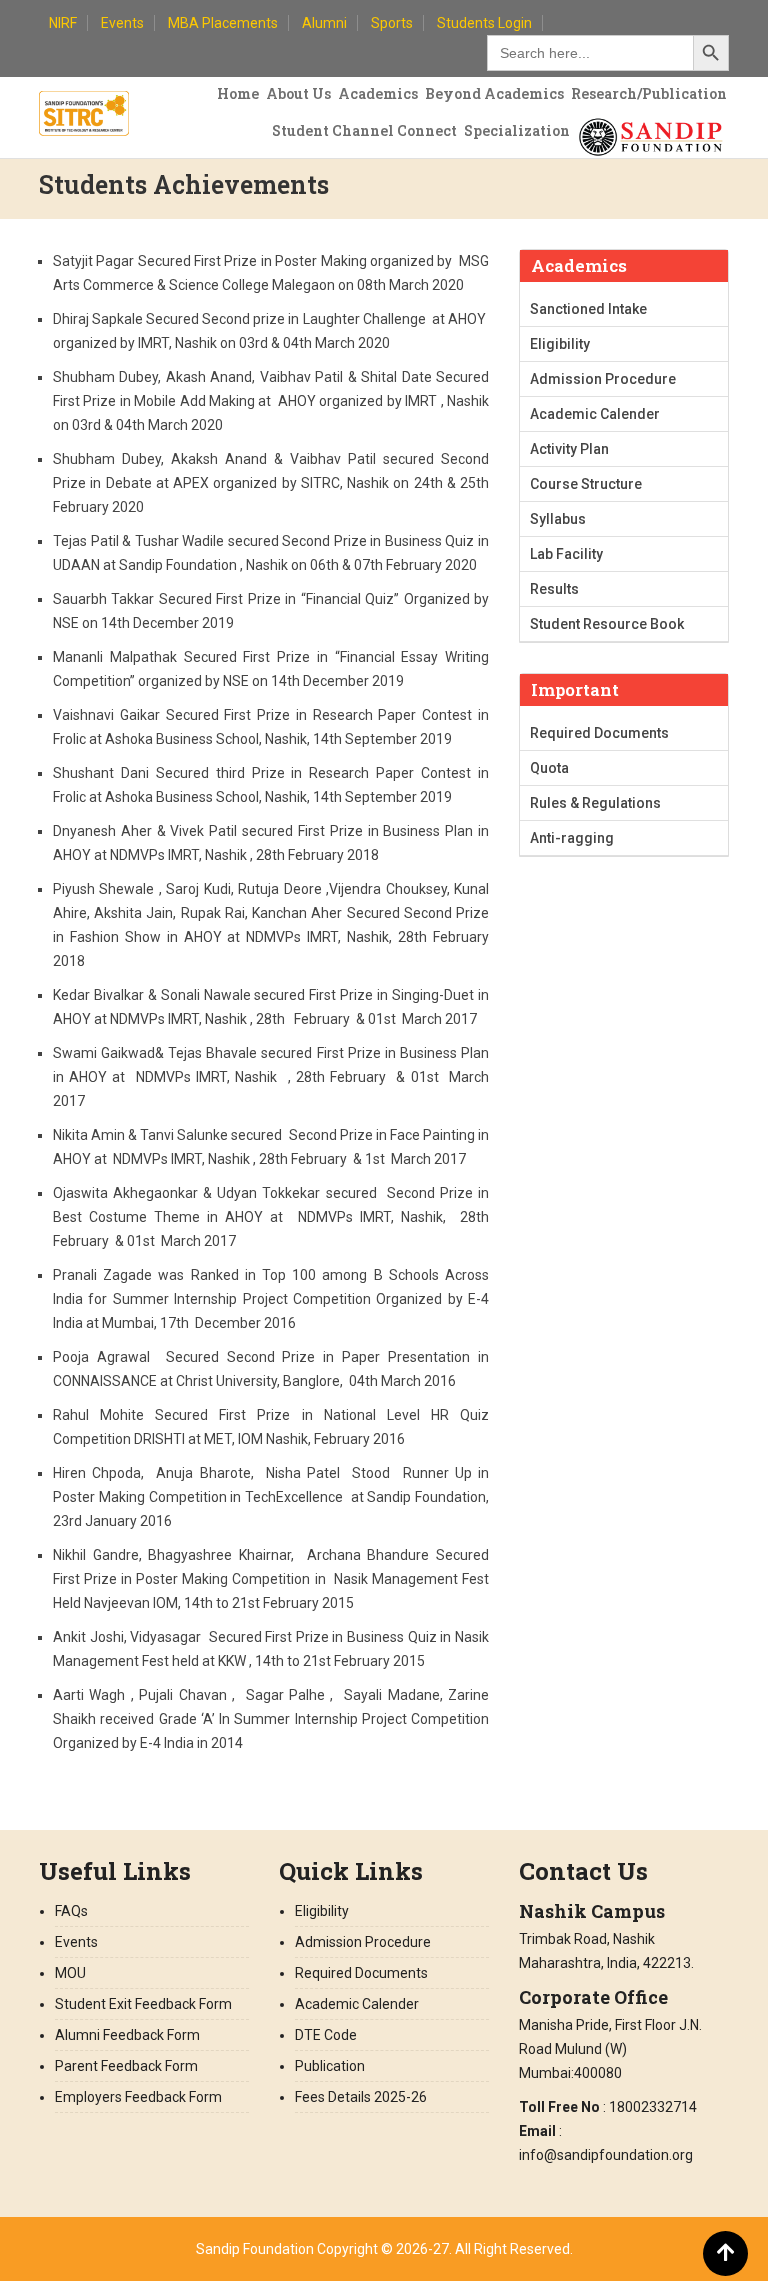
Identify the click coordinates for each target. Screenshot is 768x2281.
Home (238, 93)
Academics (378, 93)
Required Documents (599, 733)
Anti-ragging (572, 838)
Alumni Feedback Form (127, 2035)
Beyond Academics (494, 93)
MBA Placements (223, 23)
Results (554, 589)
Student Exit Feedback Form (143, 2004)
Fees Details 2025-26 (361, 2097)
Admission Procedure (603, 379)
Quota (549, 768)
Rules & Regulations (595, 803)
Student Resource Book (607, 624)
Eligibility (560, 344)
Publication (330, 2066)
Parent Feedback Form (126, 2066)
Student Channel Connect (364, 130)
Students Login (484, 23)
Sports (392, 23)
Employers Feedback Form (138, 2097)
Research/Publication (649, 93)
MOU (70, 1973)
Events (122, 23)
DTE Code (326, 2035)
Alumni (324, 23)
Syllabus (558, 519)
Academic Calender (595, 414)
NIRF (63, 23)
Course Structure (586, 484)
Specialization (517, 130)
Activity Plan (569, 449)
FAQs (71, 1911)
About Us (298, 93)
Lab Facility (566, 554)
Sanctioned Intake (588, 309)
